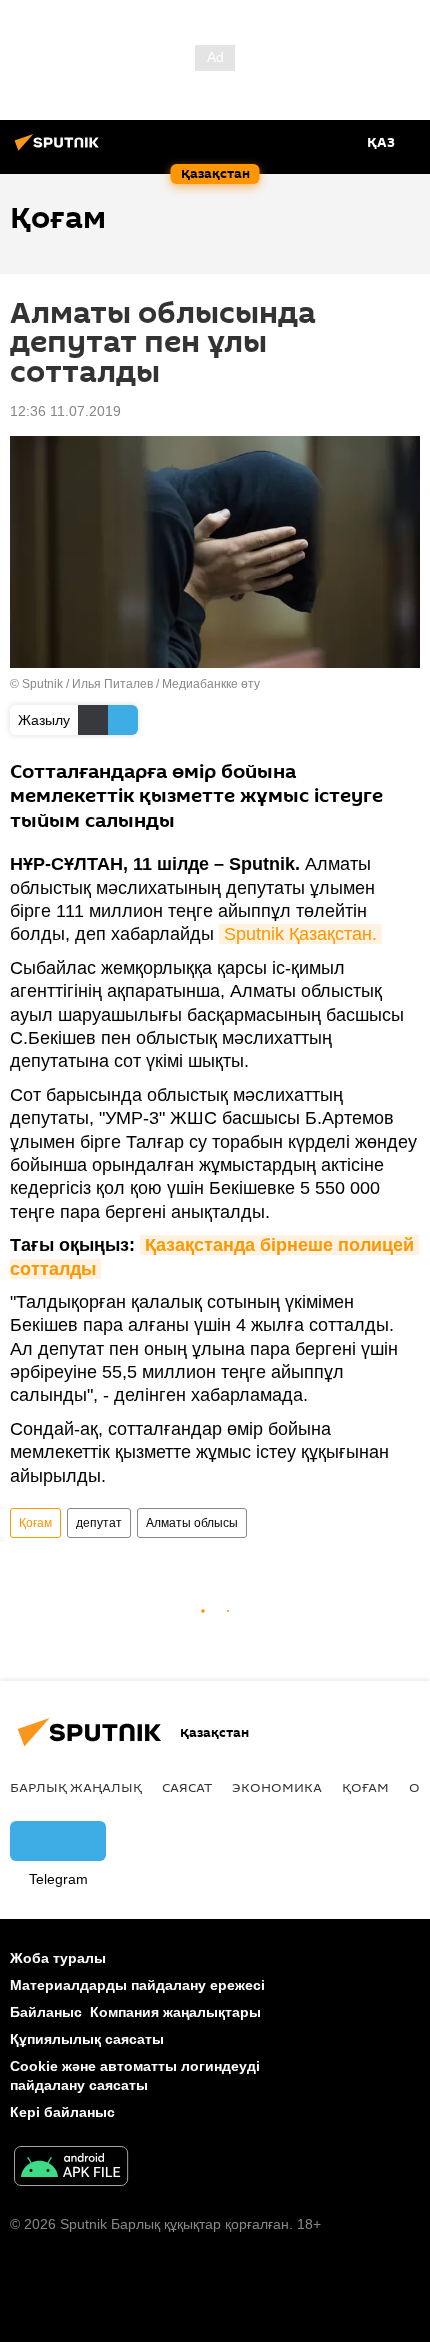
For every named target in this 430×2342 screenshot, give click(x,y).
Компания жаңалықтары (175, 2012)
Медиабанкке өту (211, 684)
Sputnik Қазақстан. (300, 934)
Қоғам (35, 1523)
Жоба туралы (58, 1958)
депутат (99, 1523)
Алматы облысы (192, 1523)
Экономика (277, 1787)
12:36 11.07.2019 (65, 411)
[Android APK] (71, 2168)
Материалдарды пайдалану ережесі (137, 1985)
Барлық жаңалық (76, 1787)
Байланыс (46, 2012)
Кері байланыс (62, 2112)
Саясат (187, 1787)
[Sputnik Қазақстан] (60, 150)
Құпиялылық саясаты (87, 2039)
